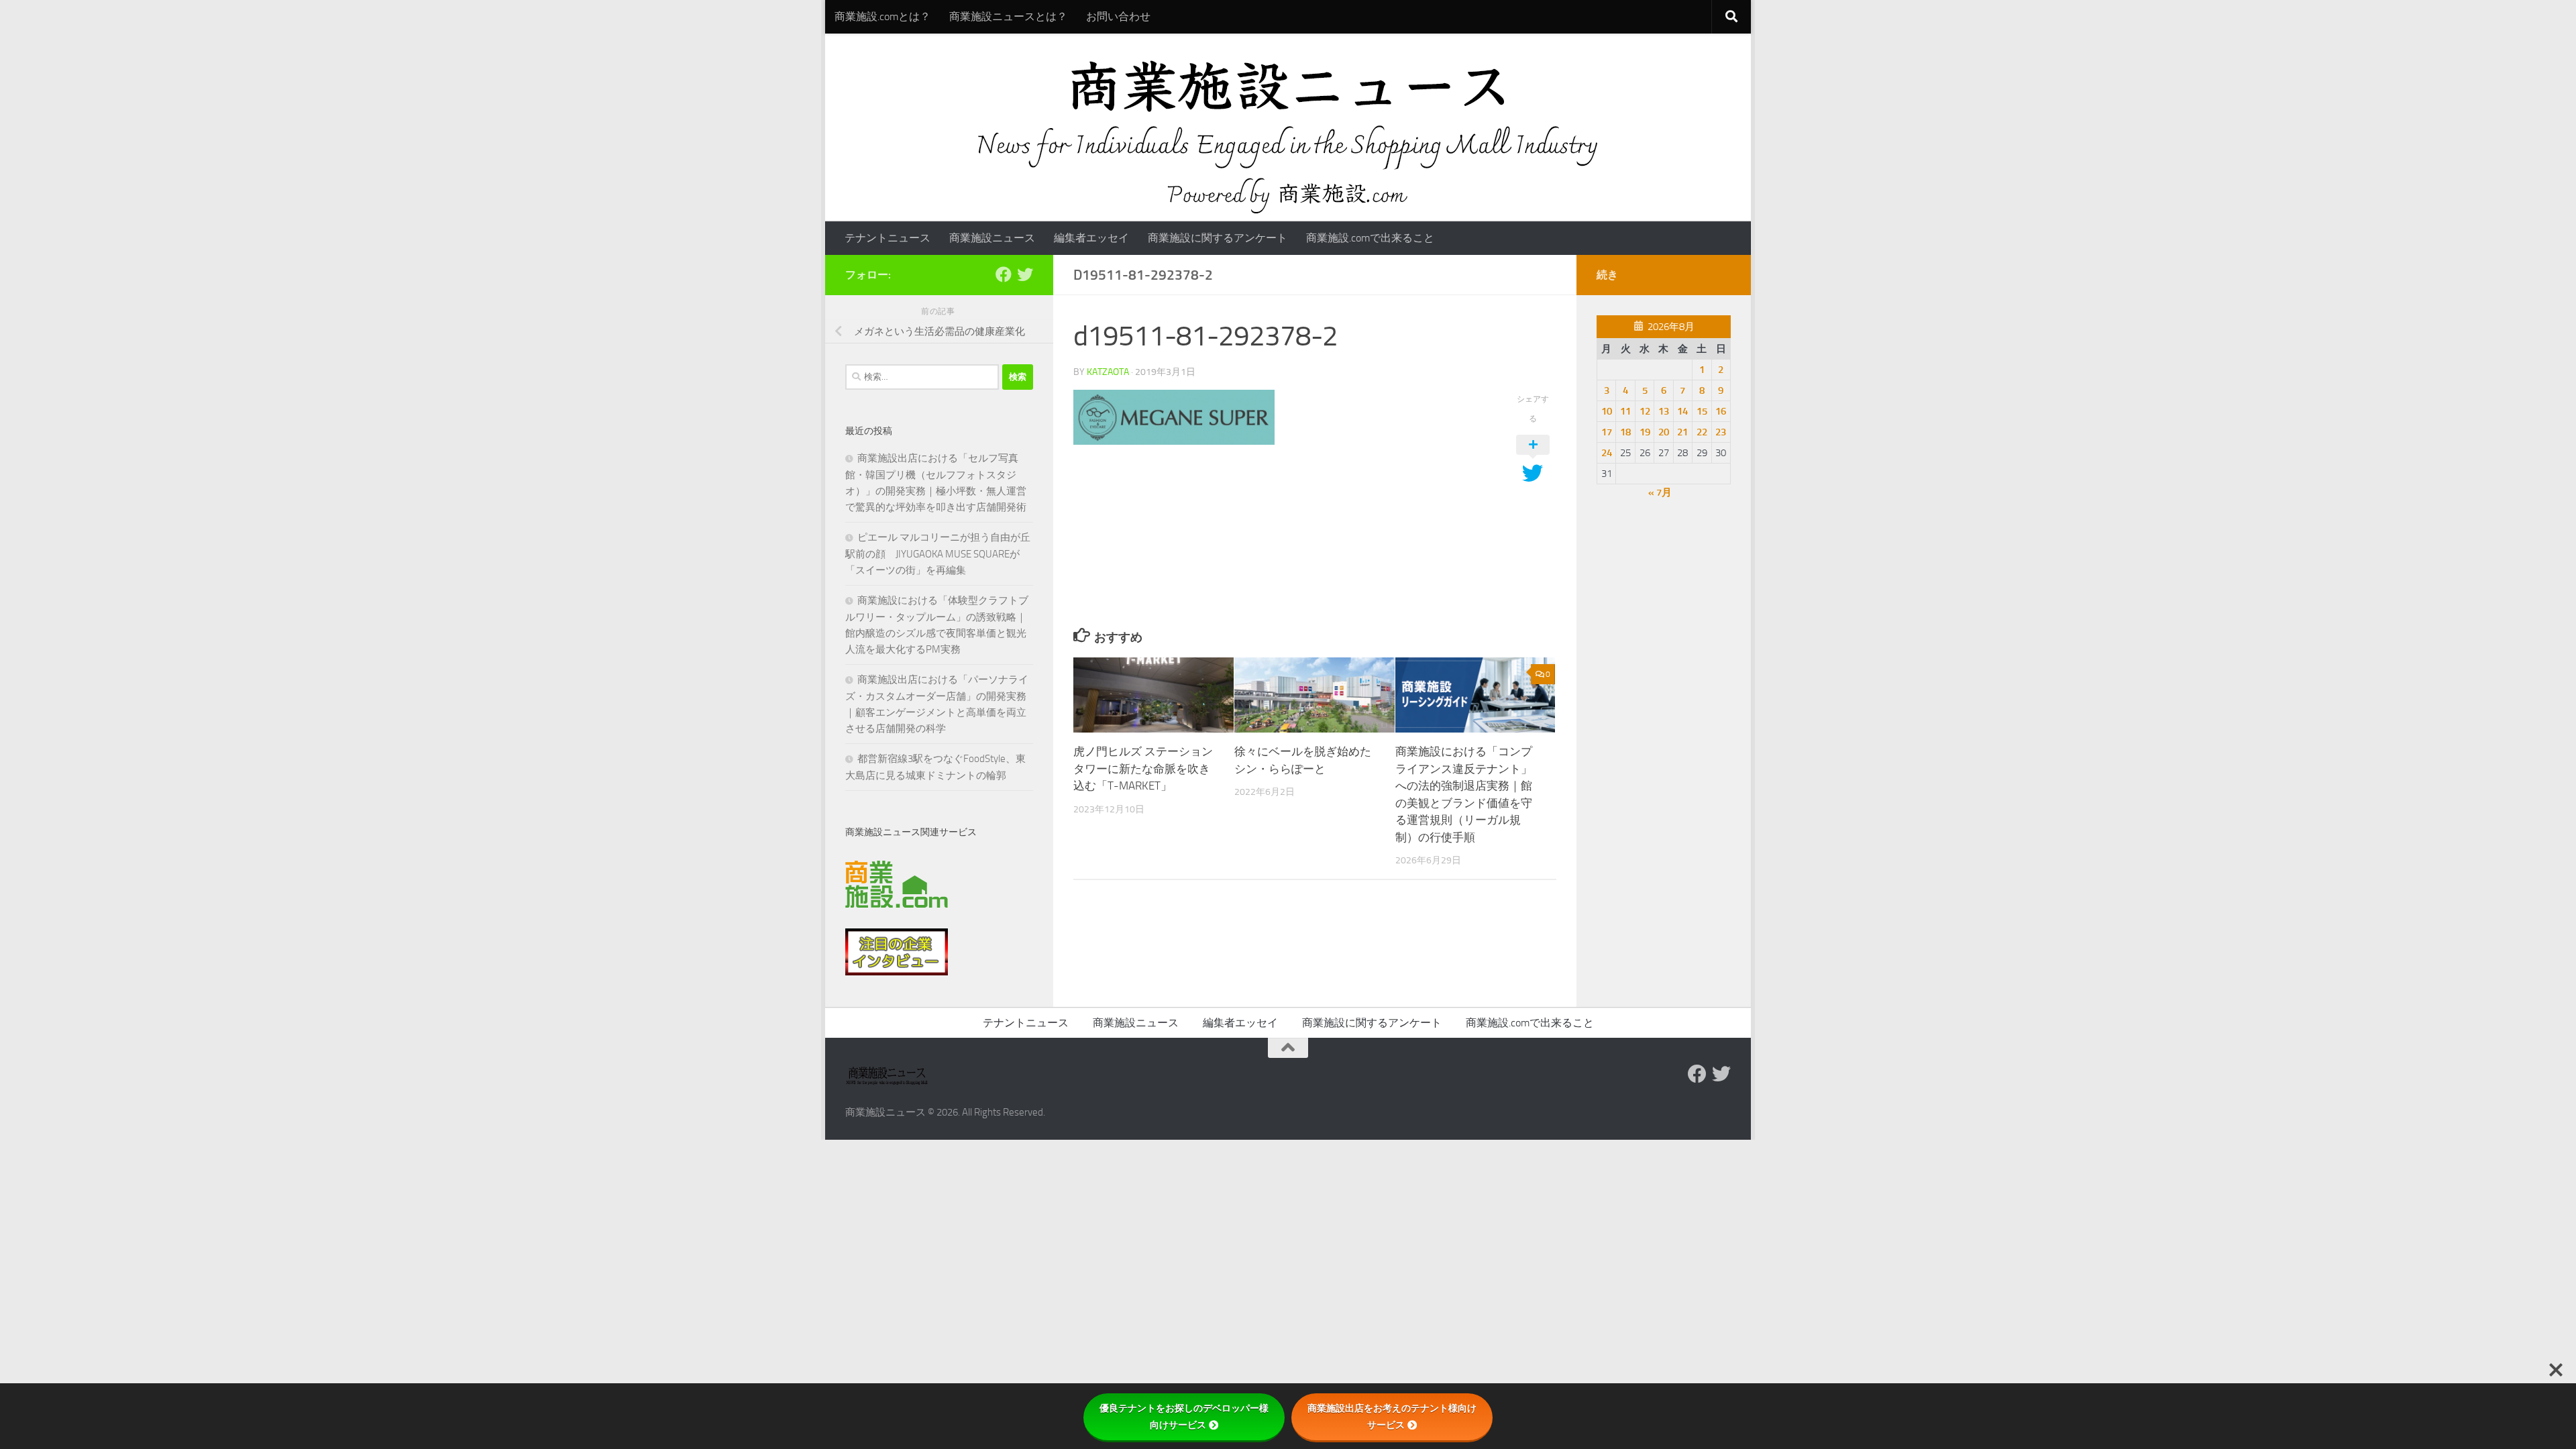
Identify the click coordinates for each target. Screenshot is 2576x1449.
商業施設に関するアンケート (1218, 238)
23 (1721, 432)
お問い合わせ (1118, 16)
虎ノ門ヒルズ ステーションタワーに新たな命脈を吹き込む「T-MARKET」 (1143, 768)
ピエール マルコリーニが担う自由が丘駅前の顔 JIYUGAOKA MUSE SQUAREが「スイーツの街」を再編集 (938, 554)
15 (1702, 411)
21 (1682, 432)
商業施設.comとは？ (882, 16)
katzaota (1108, 372)
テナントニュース (888, 238)
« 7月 (1660, 492)
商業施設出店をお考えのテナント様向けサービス (1392, 1416)
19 (1645, 432)
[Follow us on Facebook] (1004, 274)
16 (1721, 411)
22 (1702, 432)
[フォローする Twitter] (1025, 274)
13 (1664, 411)
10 (1607, 411)
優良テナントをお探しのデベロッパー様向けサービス (1184, 1416)
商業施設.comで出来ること (1370, 238)
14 (1682, 411)
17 (1607, 432)
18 (1625, 432)
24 (1607, 453)
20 (1664, 432)
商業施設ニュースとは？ (1008, 16)
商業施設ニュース (992, 238)
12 (1645, 411)
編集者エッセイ (1091, 238)
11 (1625, 411)
